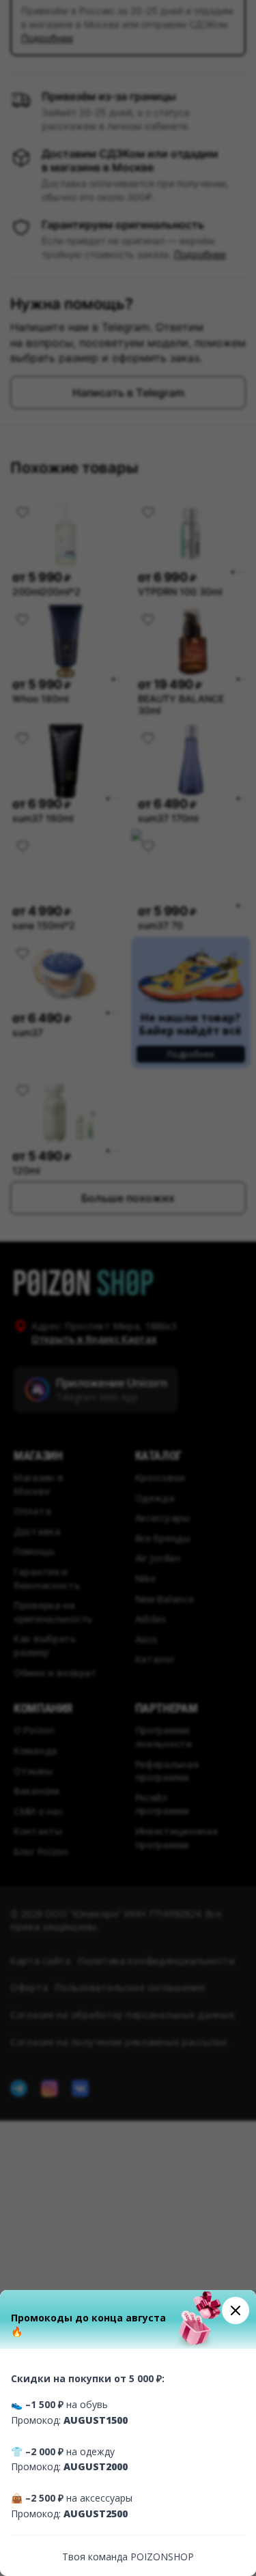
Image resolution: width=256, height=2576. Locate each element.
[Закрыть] (236, 2310)
